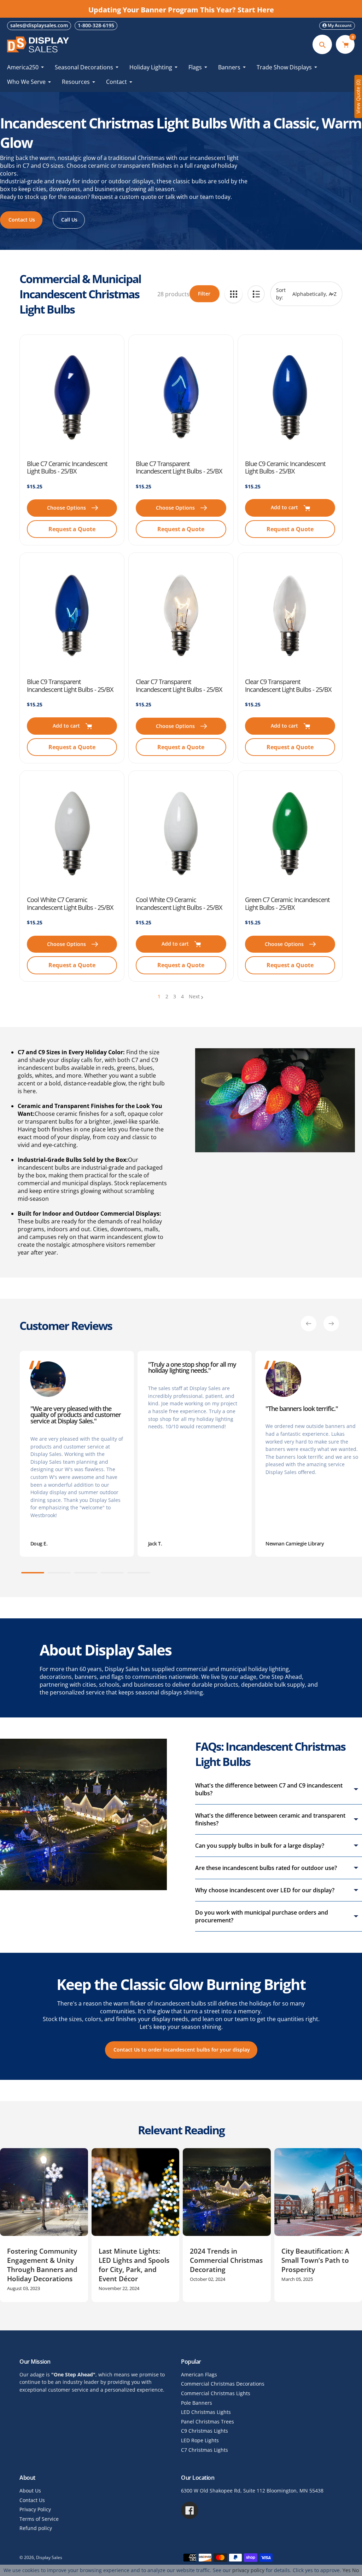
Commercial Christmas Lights (216, 2393)
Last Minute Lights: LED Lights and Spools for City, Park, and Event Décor (134, 2265)
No (355, 2570)
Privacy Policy (35, 2509)
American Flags (199, 2374)
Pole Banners (197, 2403)
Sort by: (281, 294)
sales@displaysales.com (39, 25)
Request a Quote (72, 529)
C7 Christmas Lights (205, 2450)
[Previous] (309, 1324)
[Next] (331, 1324)
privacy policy (248, 2570)
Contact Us (32, 2500)
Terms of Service (39, 2519)
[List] (256, 294)
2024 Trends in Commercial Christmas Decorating (226, 2260)
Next (194, 996)
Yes (347, 2570)
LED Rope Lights (200, 2440)
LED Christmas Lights (206, 2412)
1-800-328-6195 (96, 25)
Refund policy (36, 2528)
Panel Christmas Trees (208, 2422)
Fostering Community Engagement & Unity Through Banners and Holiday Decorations (42, 2265)
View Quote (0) (358, 97)
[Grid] (233, 294)
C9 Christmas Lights (205, 2431)
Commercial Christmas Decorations (223, 2384)
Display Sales (49, 2557)
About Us (30, 2491)
